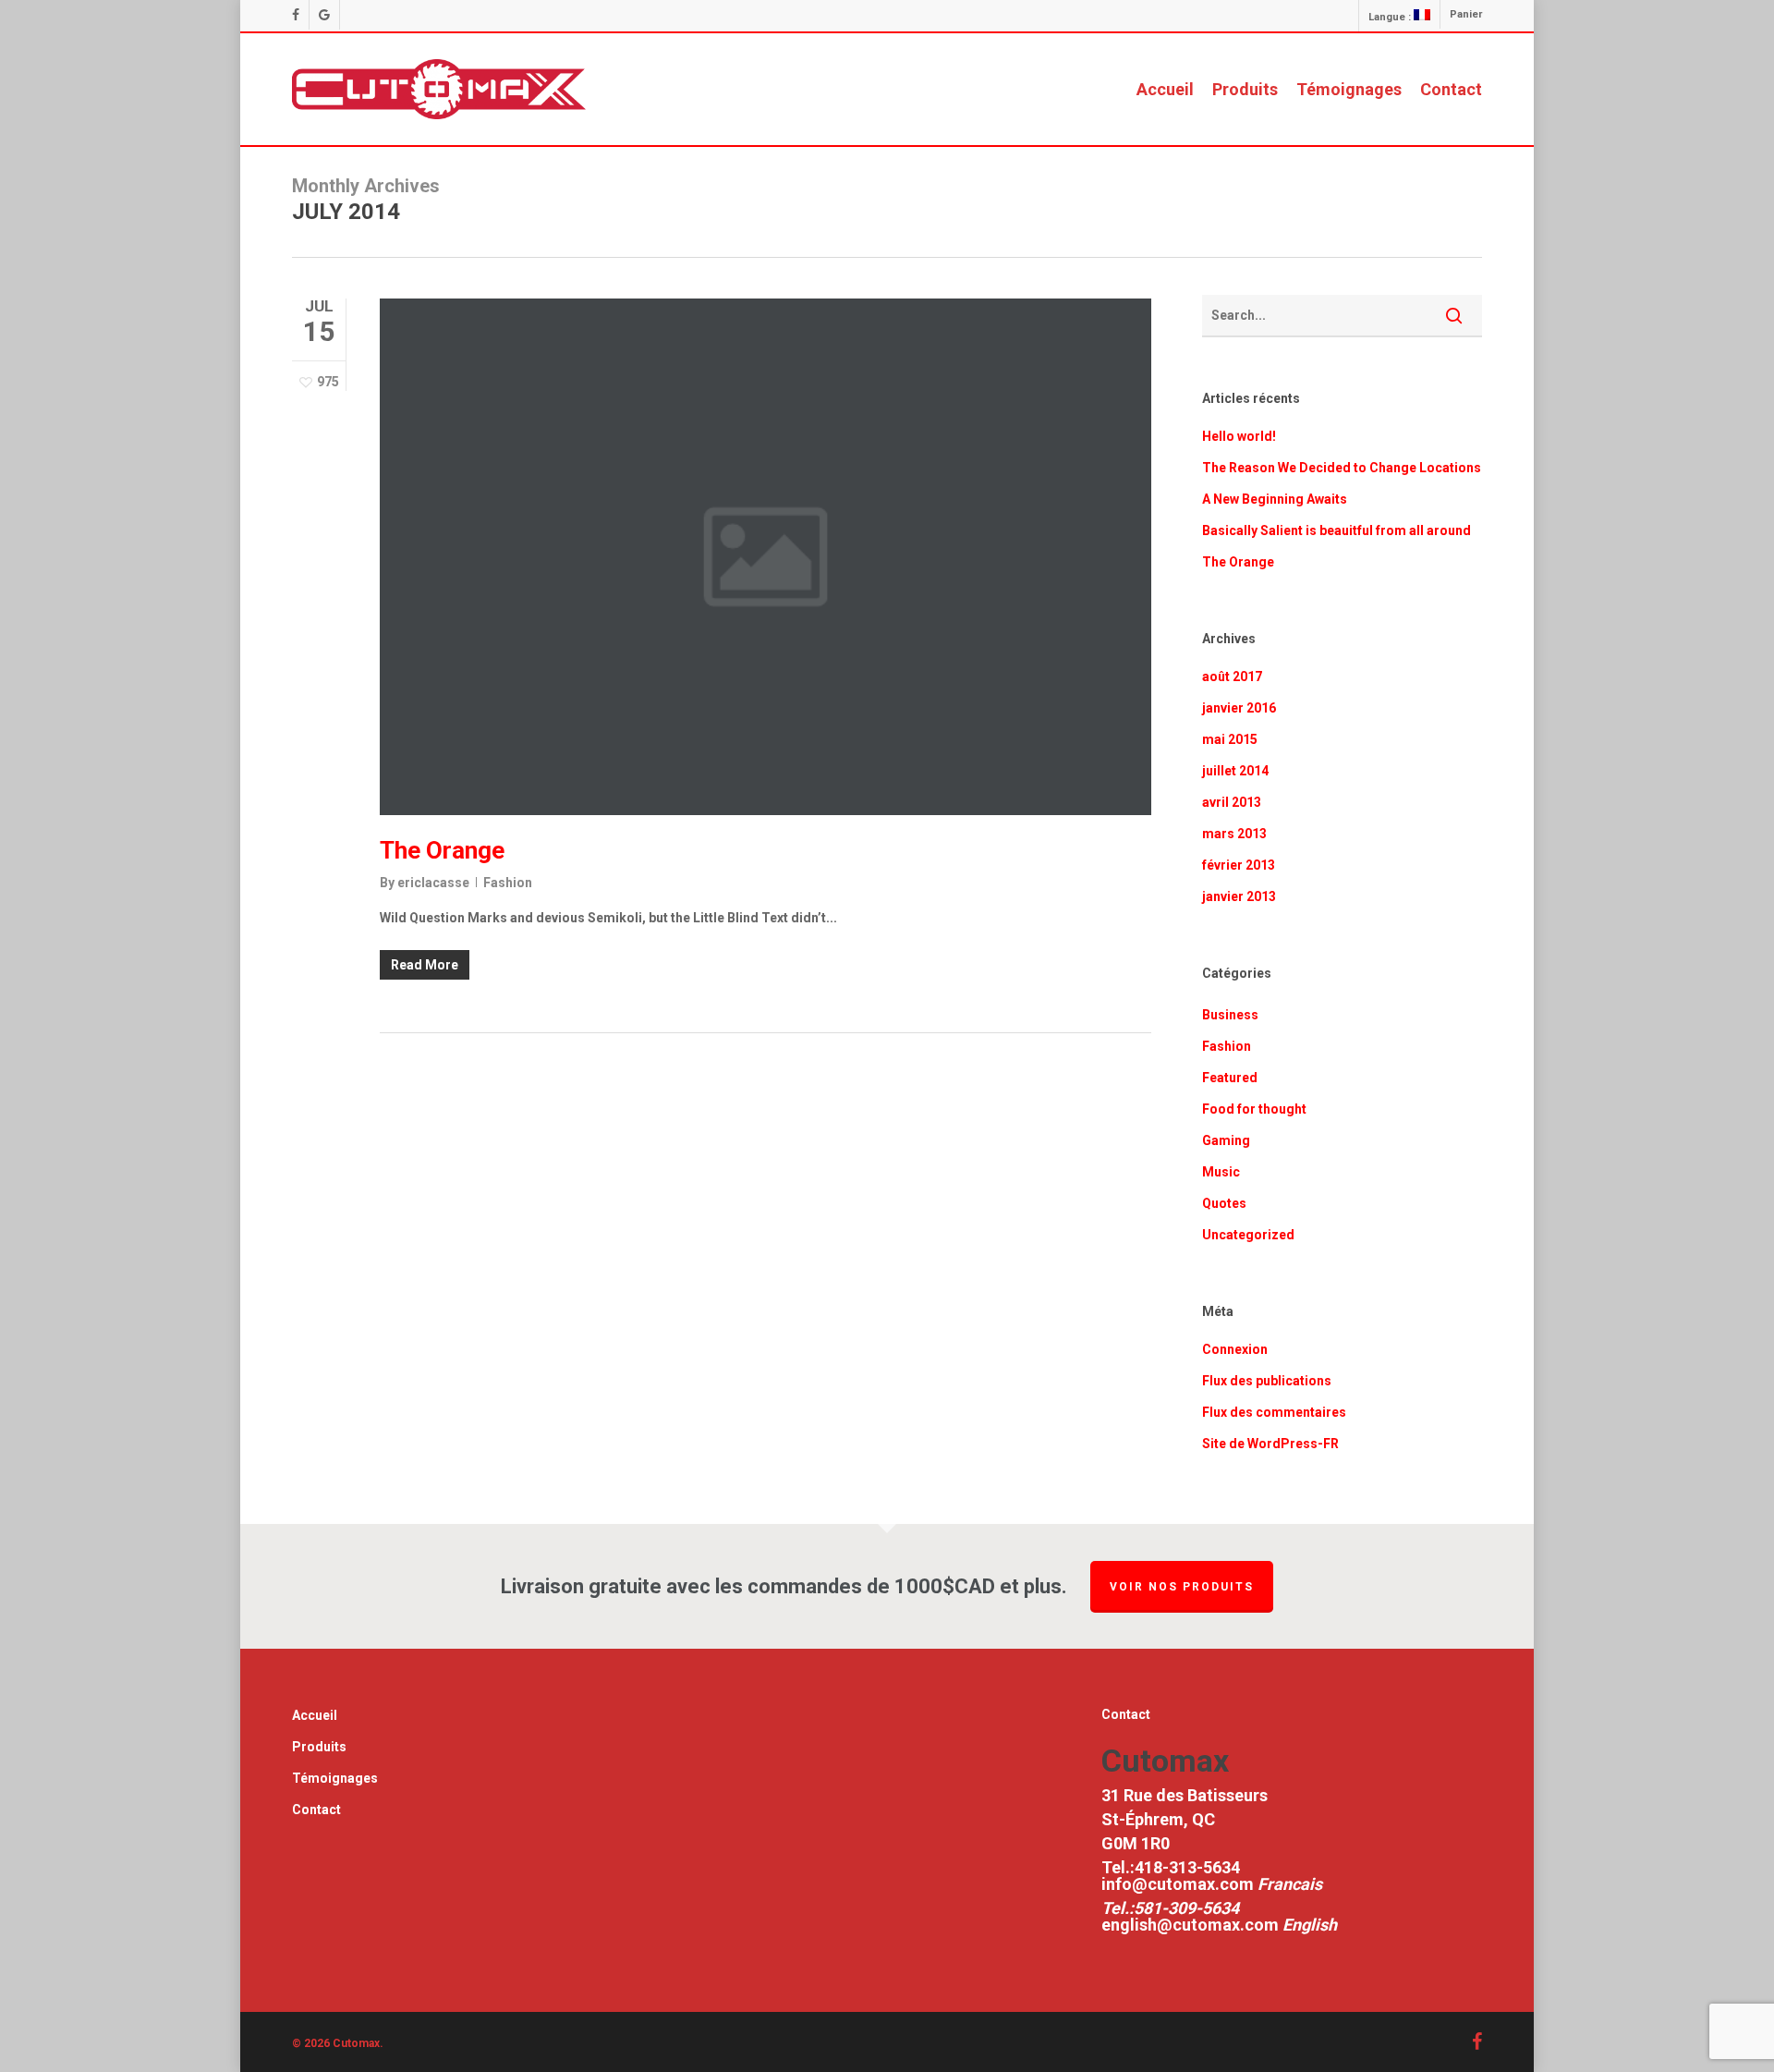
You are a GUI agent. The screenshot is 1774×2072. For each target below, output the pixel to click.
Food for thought (1254, 1109)
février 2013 (1239, 865)
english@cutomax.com (1190, 1925)
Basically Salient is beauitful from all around (1337, 530)
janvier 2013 (1239, 896)
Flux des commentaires (1274, 1412)
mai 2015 (1230, 739)
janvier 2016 (1239, 708)
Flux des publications (1267, 1381)
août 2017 (1232, 676)
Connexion (1235, 1349)
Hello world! (1239, 436)
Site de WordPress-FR (1270, 1444)
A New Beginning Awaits (1275, 499)
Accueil (315, 1715)
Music (1221, 1172)
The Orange (442, 850)
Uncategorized (1248, 1235)
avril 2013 (1232, 802)
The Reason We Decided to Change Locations (1342, 468)
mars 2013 (1234, 834)
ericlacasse (433, 883)
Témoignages (335, 1778)
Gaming (1226, 1140)
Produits (319, 1747)
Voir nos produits (1182, 1587)
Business (1230, 1015)
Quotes (1224, 1203)
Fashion (508, 883)
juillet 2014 (1235, 771)
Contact (316, 1810)
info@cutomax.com (1179, 1884)
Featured (1230, 1078)
